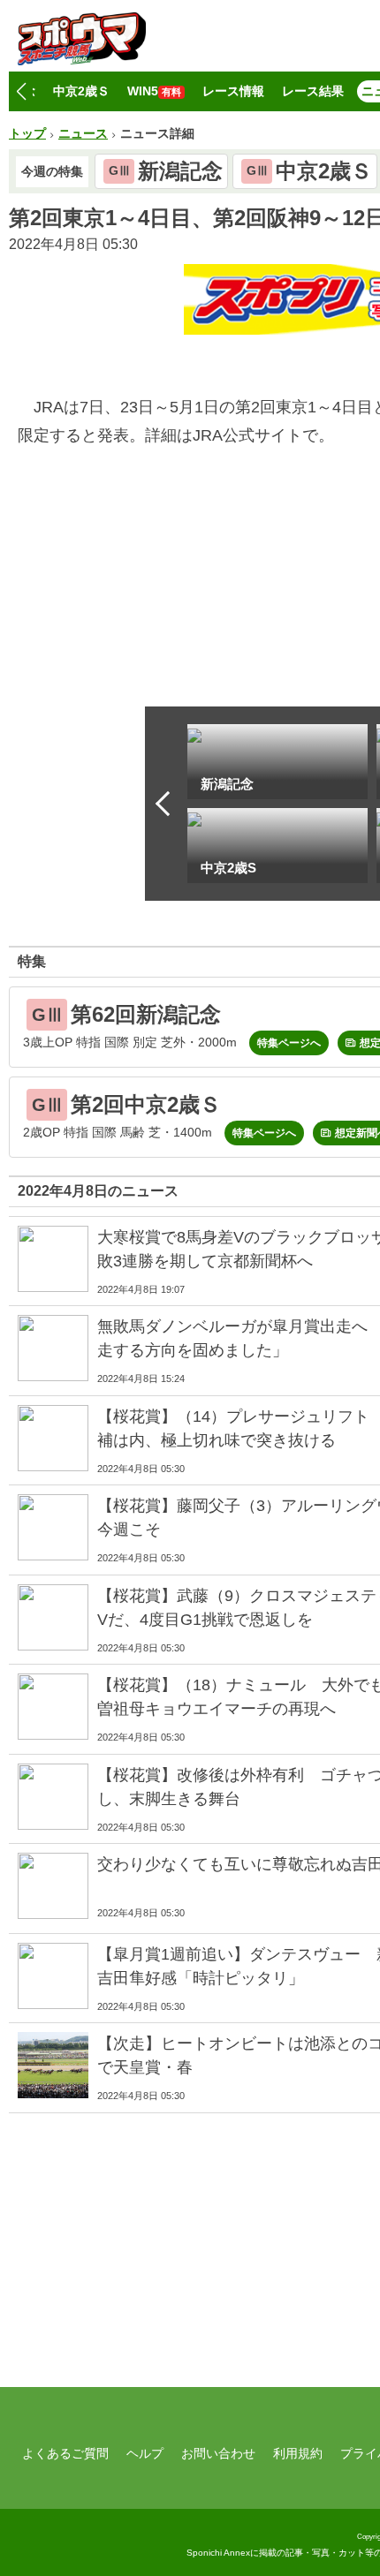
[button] (21, 92)
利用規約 (298, 2453)
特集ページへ (289, 1043)
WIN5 (154, 91)
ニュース (83, 133)
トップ (27, 133)
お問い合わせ (218, 2453)
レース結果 (313, 91)
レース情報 (233, 91)
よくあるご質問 (65, 2453)
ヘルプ (145, 2453)
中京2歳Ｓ (81, 91)
